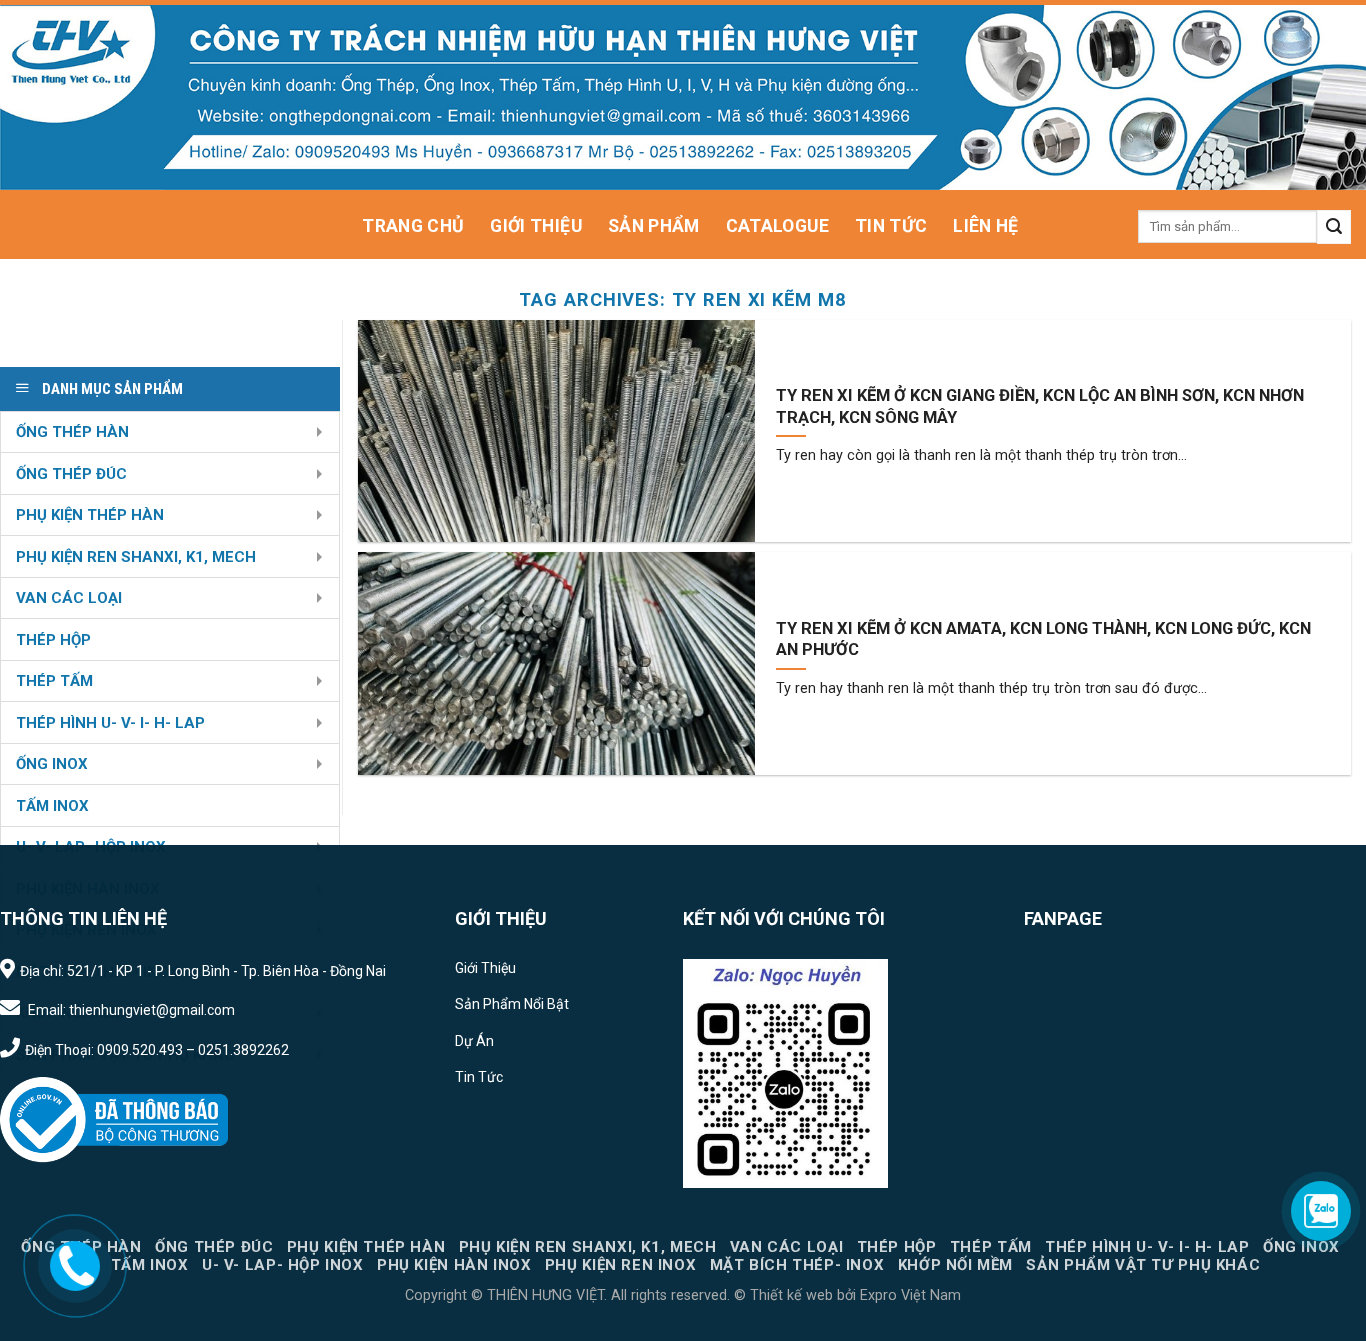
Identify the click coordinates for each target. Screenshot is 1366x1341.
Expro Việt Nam (908, 1295)
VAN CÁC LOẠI (69, 598)
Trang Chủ (413, 226)
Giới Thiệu (536, 226)
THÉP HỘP (53, 640)
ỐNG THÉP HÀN (72, 432)
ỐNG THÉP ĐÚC (71, 474)
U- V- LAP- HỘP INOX (283, 1265)
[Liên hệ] (75, 1264)
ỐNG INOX (52, 764)
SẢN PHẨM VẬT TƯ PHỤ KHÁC (1143, 1265)
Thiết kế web (791, 1295)
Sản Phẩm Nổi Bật (512, 1004)
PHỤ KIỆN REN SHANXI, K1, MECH (136, 557)
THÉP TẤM (54, 681)
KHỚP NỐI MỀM (955, 1265)
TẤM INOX (52, 806)
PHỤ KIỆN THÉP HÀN (90, 515)
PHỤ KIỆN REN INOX (620, 1265)
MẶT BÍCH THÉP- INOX (797, 1265)
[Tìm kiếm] (1334, 227)
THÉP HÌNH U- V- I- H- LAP (110, 723)
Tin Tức (891, 226)
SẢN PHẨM (654, 226)
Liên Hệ (985, 226)
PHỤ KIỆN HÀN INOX (454, 1265)
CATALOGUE (777, 226)
